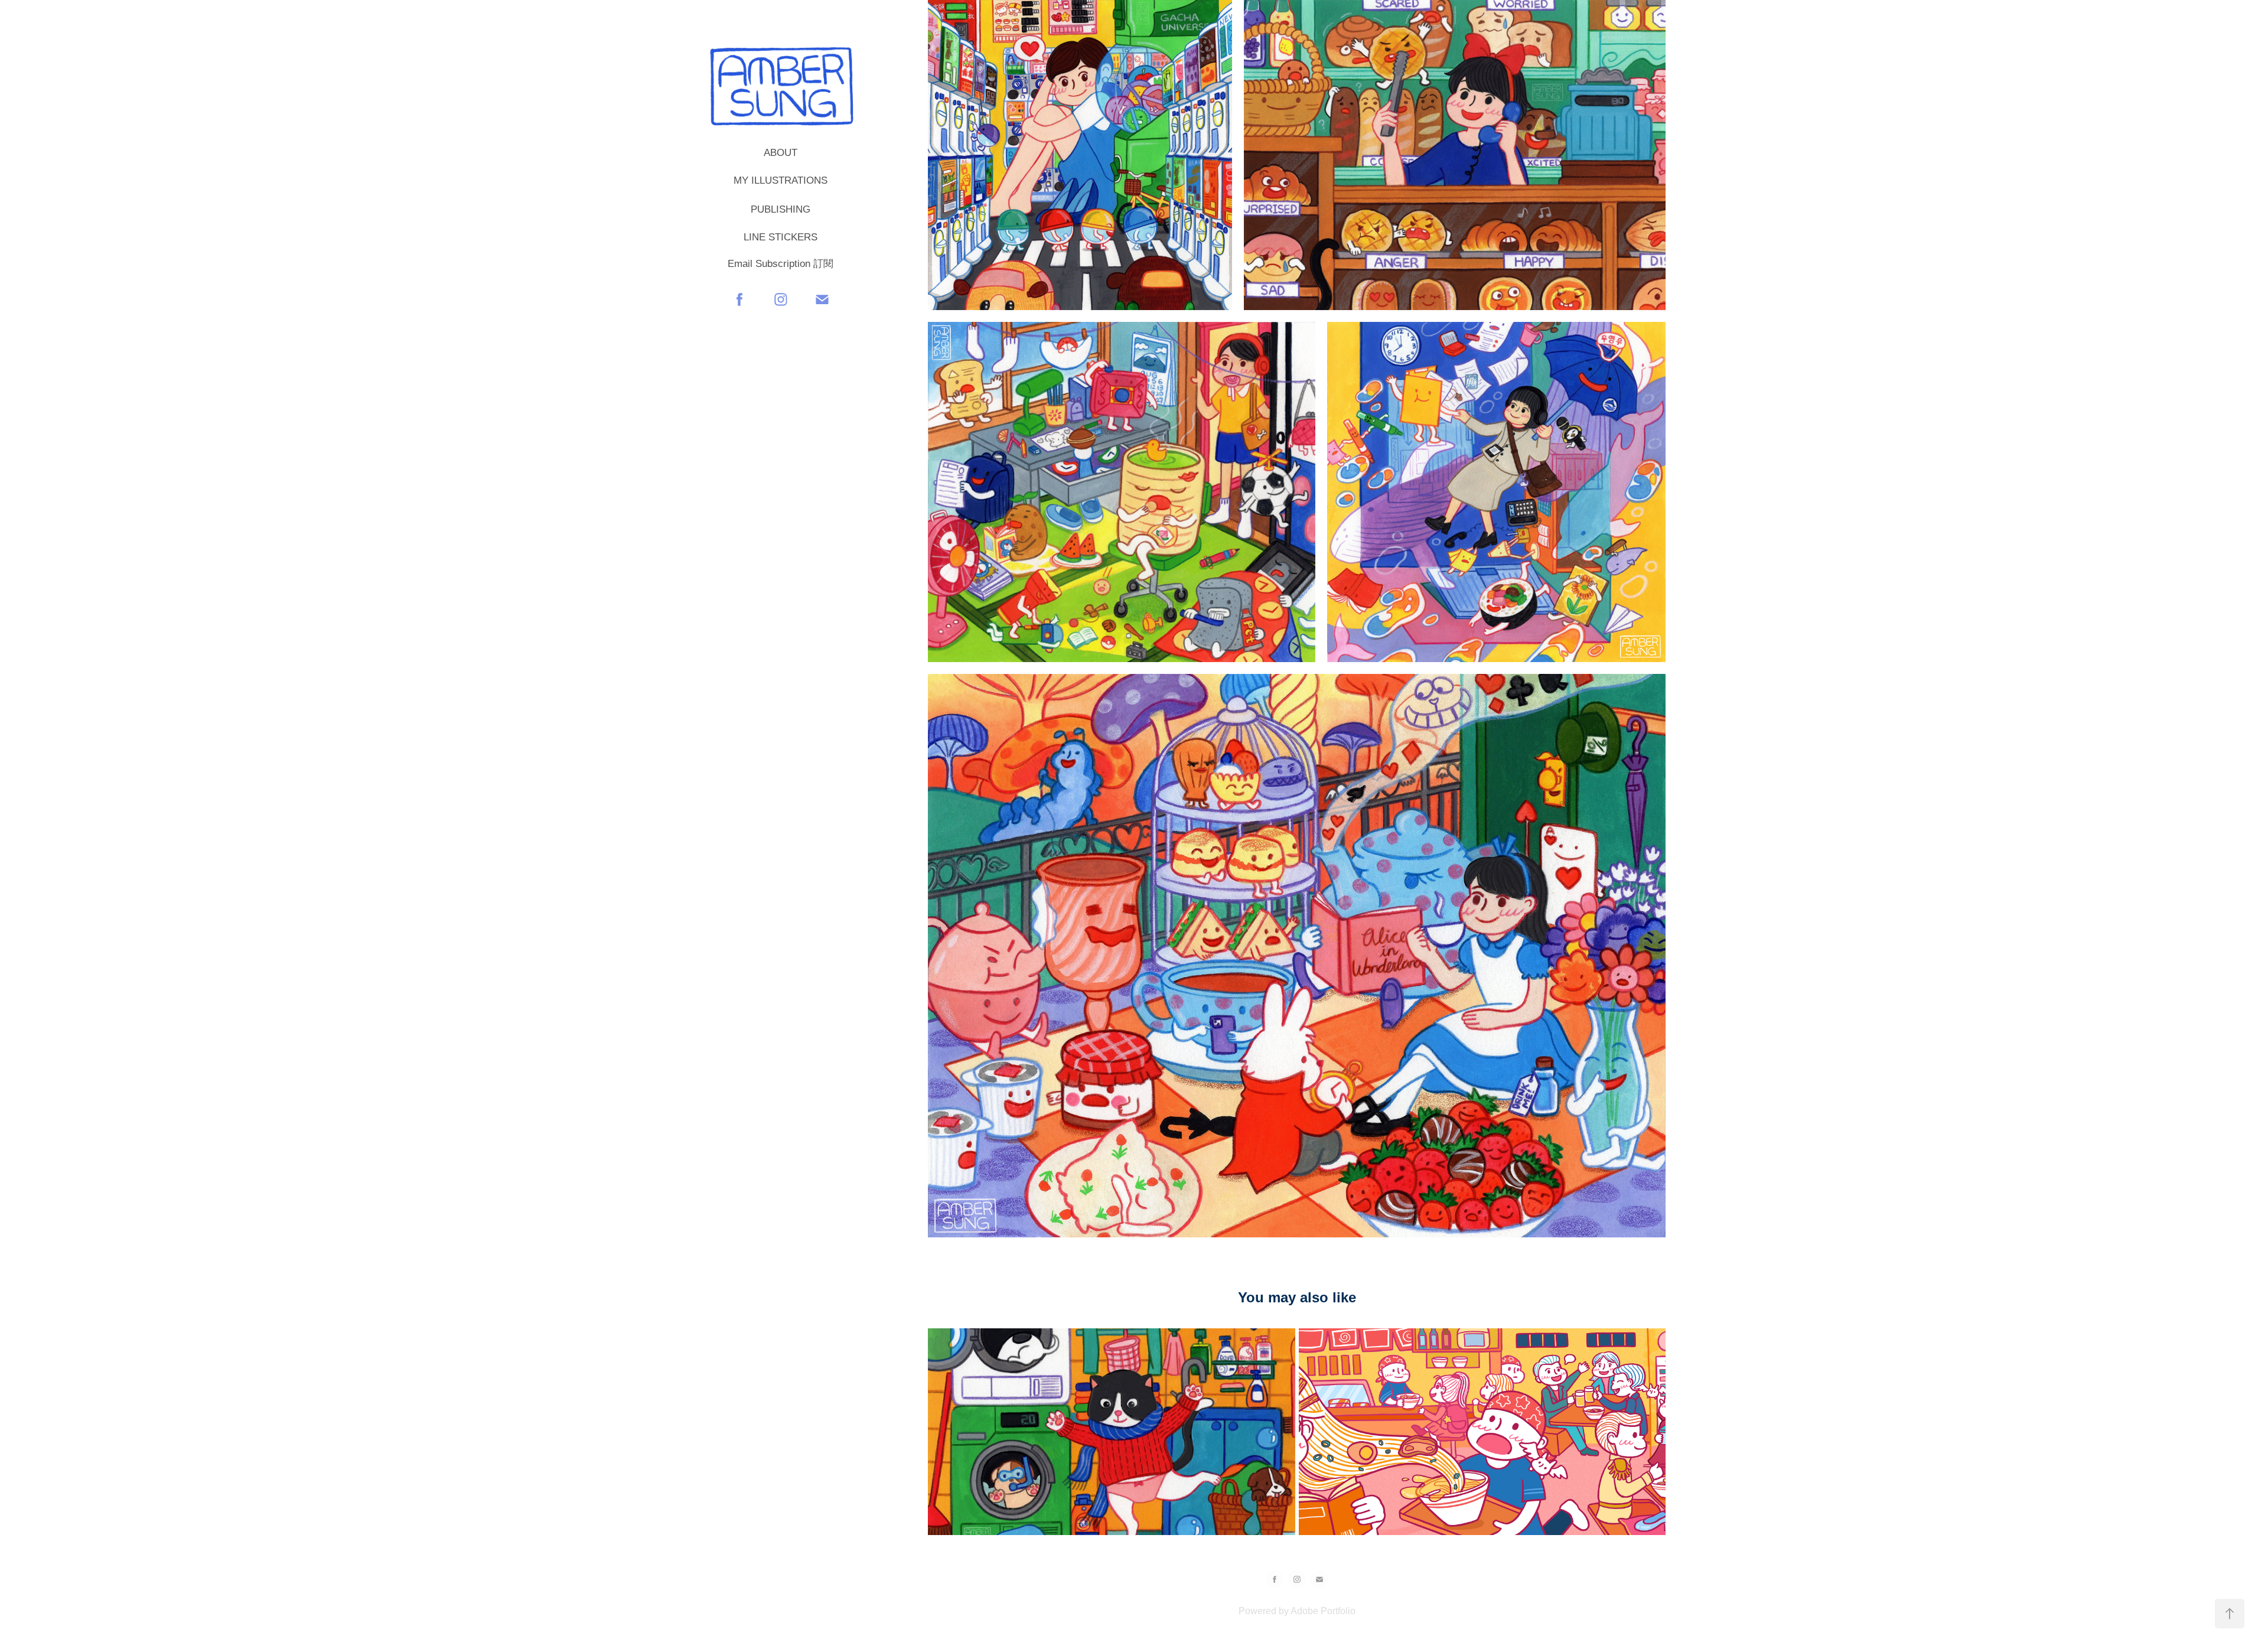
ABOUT (781, 153)
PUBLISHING (781, 209)
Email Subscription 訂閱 (781, 264)
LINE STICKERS (781, 237)
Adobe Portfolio (1323, 1611)
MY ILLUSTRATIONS (781, 180)
